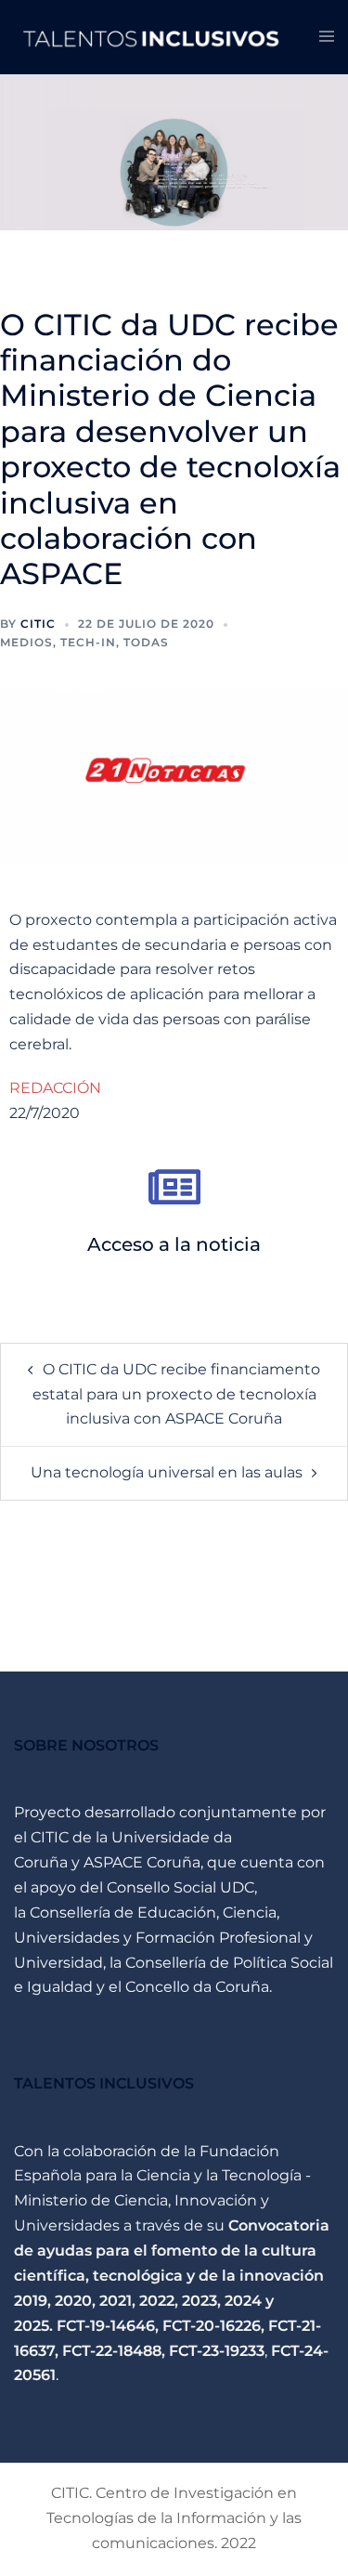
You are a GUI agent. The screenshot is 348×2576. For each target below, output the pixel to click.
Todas (146, 642)
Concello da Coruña (197, 1987)
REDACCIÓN (55, 1088)
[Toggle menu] (327, 38)
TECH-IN (88, 642)
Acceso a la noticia (174, 1244)
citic (38, 624)
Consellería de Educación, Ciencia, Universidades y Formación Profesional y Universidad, (163, 1938)
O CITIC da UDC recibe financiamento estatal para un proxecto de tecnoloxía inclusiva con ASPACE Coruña (177, 1394)
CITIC (50, 1837)
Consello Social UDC (180, 1887)
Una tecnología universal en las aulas (167, 1472)
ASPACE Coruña (142, 1862)
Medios (26, 642)
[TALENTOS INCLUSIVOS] (153, 36)
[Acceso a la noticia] (174, 1187)
